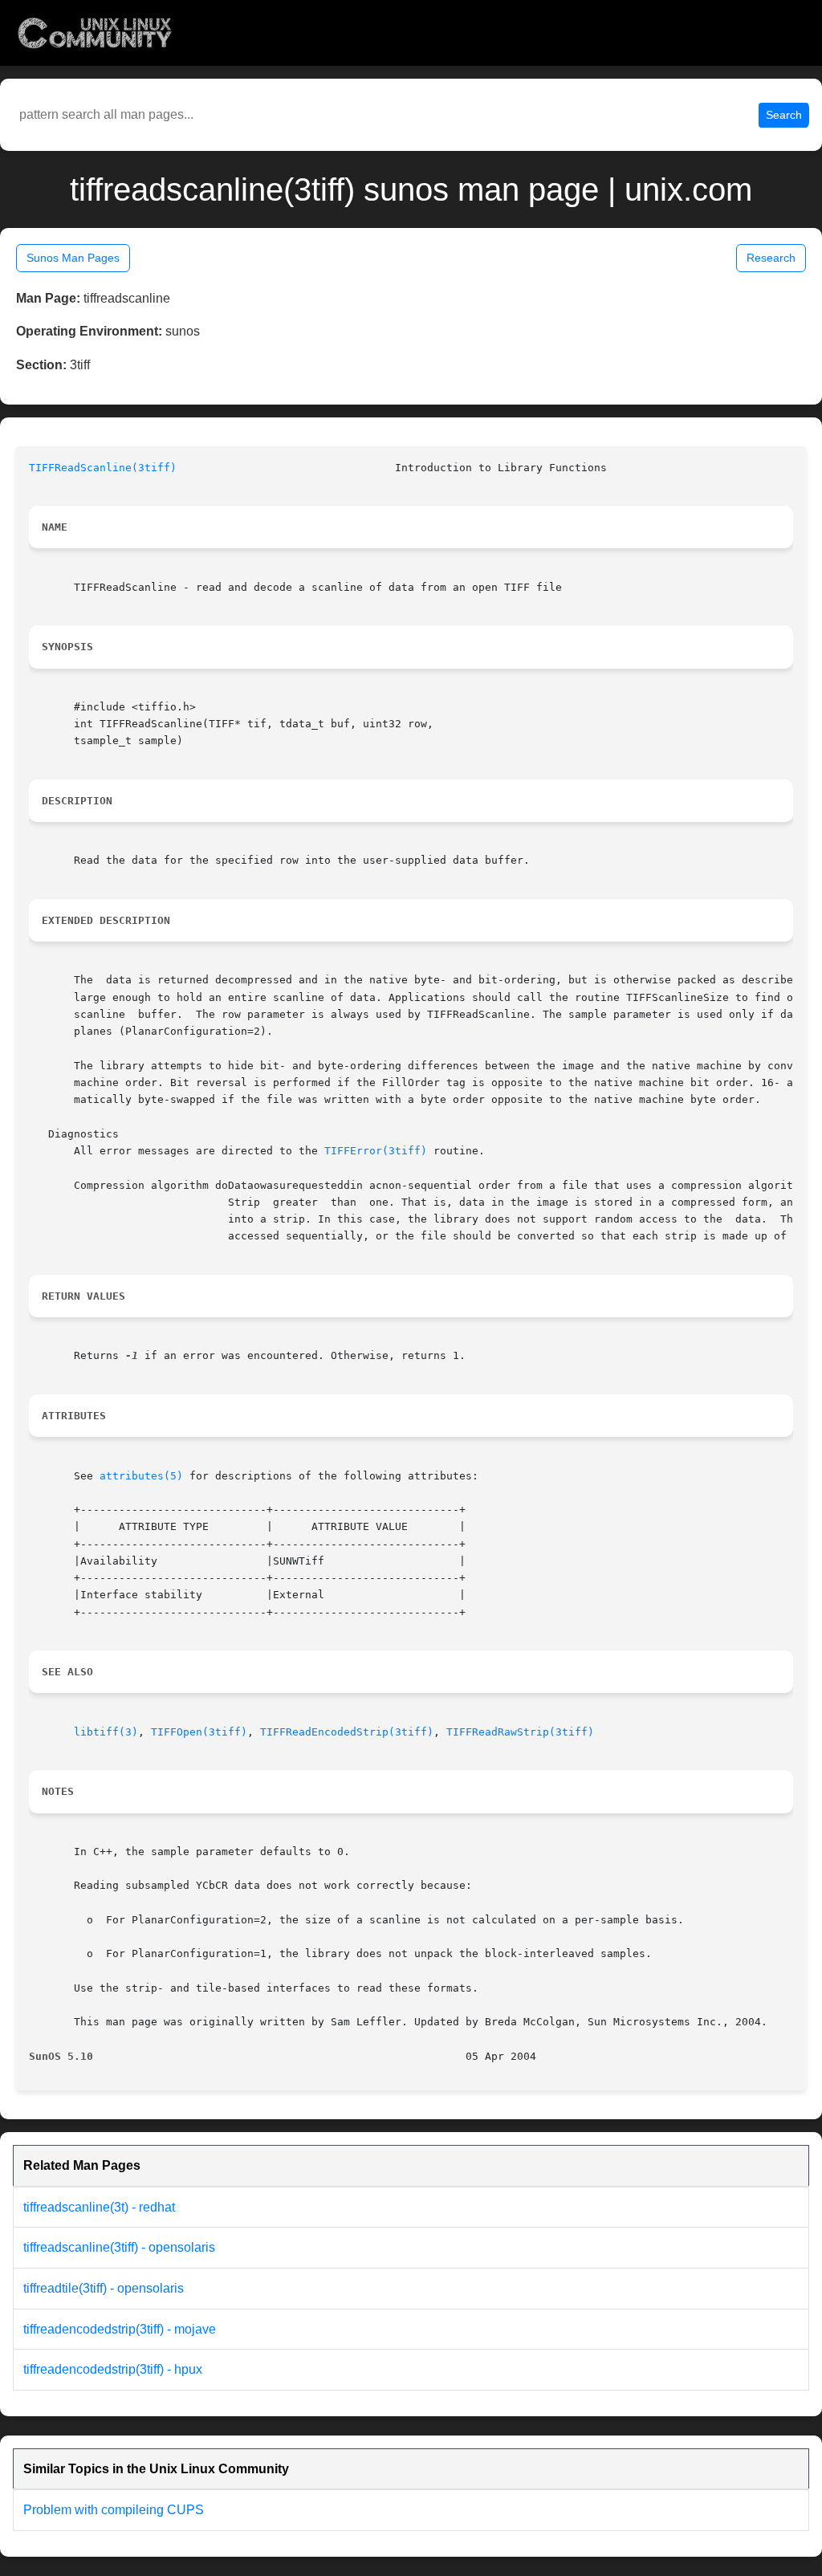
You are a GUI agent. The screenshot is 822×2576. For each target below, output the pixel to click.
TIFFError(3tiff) (376, 1151)
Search (784, 115)
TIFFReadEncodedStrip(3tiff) (347, 1732)
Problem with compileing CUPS (114, 2510)
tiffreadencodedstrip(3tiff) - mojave (120, 2329)
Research (771, 258)
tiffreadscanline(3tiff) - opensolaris (119, 2247)
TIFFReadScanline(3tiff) (103, 468)
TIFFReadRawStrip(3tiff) (520, 1732)
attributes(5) (141, 1476)
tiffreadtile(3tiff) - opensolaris (104, 2288)
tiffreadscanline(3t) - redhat (99, 2207)
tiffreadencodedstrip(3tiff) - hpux (113, 2369)
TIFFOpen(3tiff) (199, 1732)
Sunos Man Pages (73, 258)
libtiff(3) (106, 1732)
